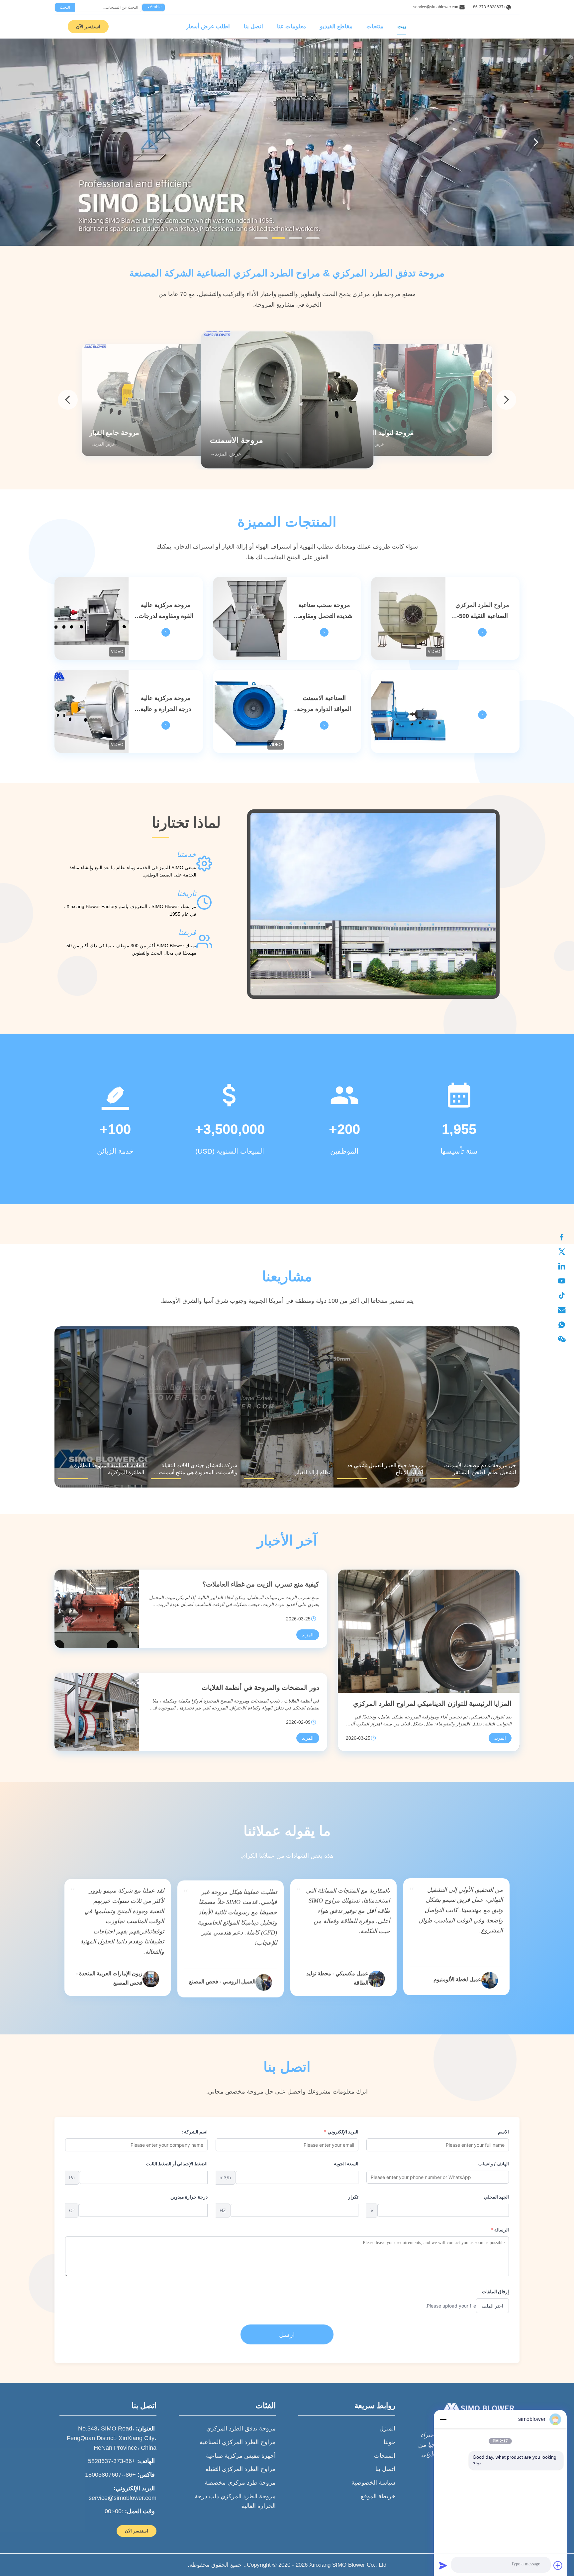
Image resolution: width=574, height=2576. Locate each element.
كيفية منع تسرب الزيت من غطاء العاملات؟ (261, 1584)
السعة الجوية (346, 2164)
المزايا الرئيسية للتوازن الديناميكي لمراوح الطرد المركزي (432, 1703)
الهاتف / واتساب (494, 2164)
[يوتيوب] (565, 1281)
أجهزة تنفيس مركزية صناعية (241, 2456)
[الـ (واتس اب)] (565, 1325)
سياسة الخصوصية (373, 2483)
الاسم (503, 2132)
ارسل (287, 2334)
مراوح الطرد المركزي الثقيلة (240, 2469)
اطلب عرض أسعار (208, 26)
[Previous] (38, 142)
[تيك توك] (565, 1295)
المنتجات (385, 2456)
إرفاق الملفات (495, 2291)
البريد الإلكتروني (341, 2132)
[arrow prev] (68, 400)
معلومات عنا (291, 26)
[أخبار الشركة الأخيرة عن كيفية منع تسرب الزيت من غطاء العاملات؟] (97, 1609)
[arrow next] (506, 400)
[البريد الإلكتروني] (565, 1310)
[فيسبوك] (565, 1237)
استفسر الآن (88, 27)
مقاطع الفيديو (336, 26)
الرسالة (500, 2230)
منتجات (375, 26)
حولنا (389, 2442)
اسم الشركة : (195, 2132)
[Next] (536, 142)
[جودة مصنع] (408, 711)
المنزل (387, 2428)
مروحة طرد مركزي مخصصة (240, 2483)
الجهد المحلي (496, 2197)
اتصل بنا (253, 26)
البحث (65, 7)
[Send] (443, 2565)
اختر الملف (492, 2306)
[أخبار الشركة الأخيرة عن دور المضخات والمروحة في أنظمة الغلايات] (97, 1712)
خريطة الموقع (378, 2496)
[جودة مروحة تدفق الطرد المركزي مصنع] (287, 142)
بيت (402, 26)
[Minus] (443, 2419)
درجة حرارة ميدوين (189, 2197)
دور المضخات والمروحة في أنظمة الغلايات (260, 1688)
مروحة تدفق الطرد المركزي (241, 2428)
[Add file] (558, 2565)
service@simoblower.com (436, 7)
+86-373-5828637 (489, 7)
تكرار (353, 2197)
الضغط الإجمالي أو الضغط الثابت (177, 2164)
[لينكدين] (565, 1266)
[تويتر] (565, 1252)
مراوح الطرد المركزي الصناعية (238, 2442)
